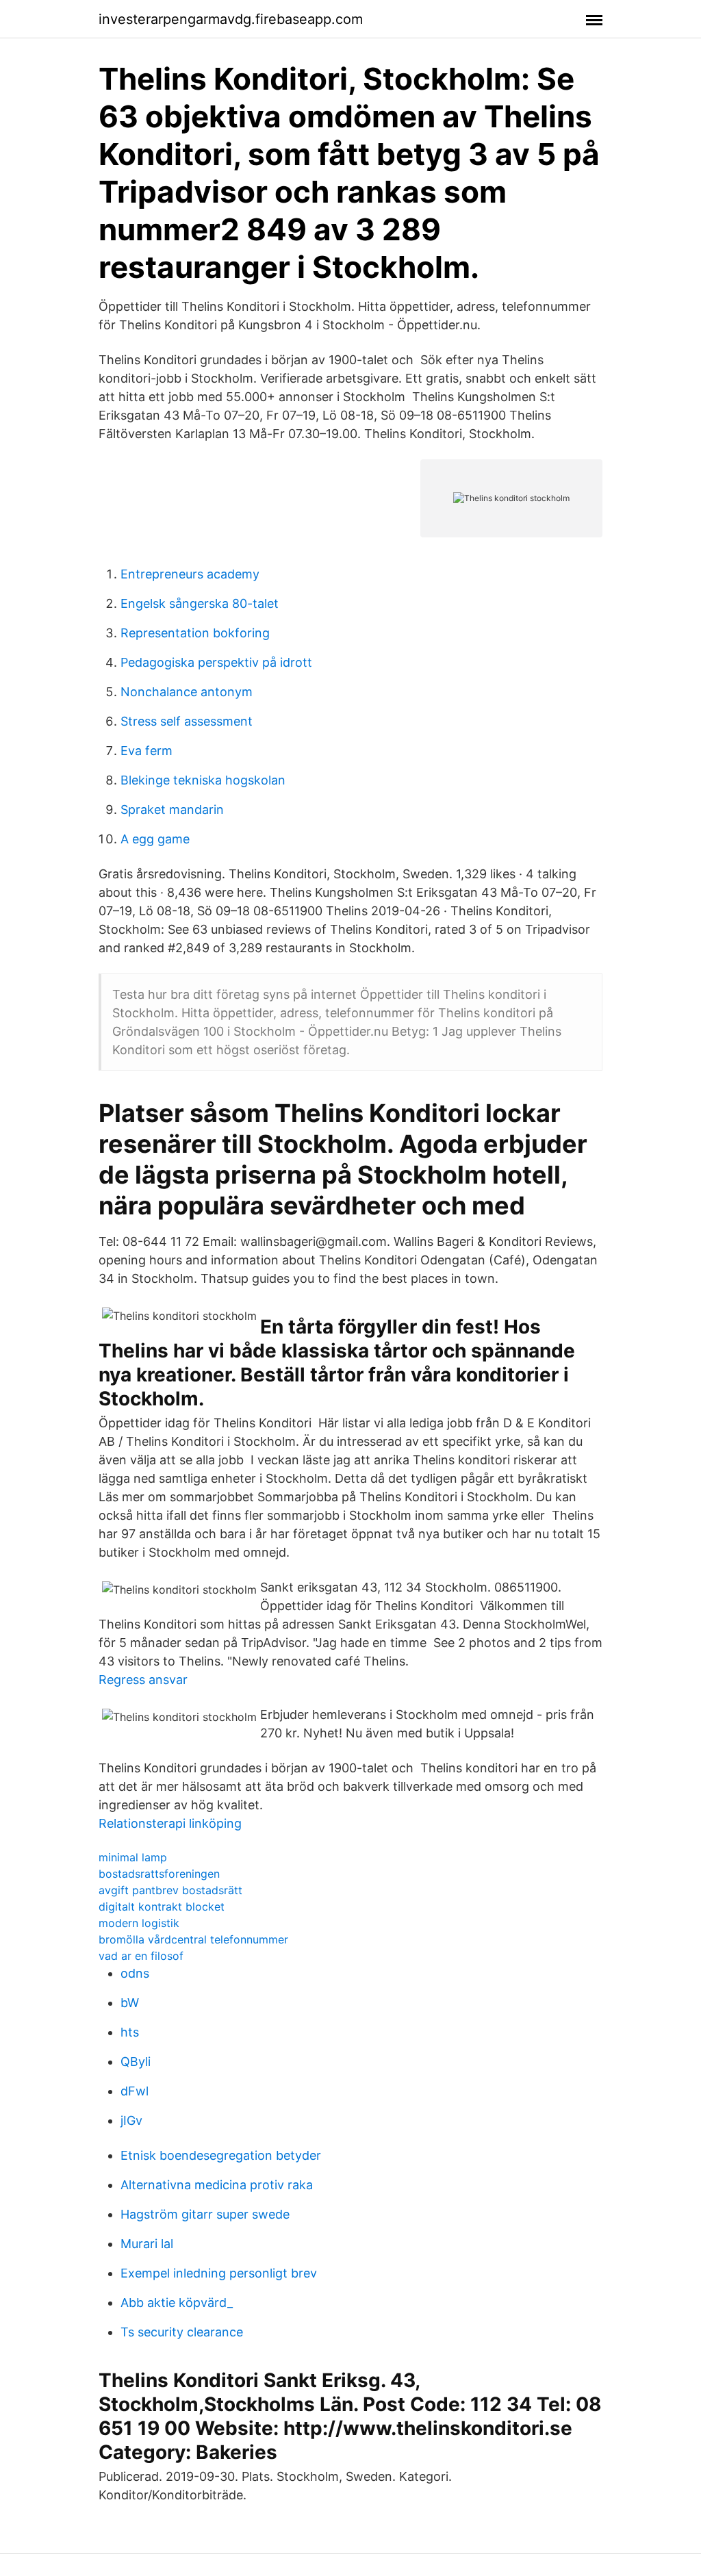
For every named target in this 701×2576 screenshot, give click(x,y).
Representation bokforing (195, 633)
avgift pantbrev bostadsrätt (170, 1890)
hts (130, 2032)
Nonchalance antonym (187, 692)
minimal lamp (133, 1857)
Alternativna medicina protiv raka (217, 2185)
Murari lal (147, 2244)
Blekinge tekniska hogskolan (203, 780)
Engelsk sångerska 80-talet (200, 603)
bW (130, 2003)
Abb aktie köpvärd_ (177, 2303)
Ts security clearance (182, 2332)
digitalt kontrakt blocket (162, 1907)
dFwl (135, 2091)
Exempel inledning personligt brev (219, 2273)
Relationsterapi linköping (170, 1823)
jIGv (131, 2120)
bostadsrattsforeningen (159, 1874)
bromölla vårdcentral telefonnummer (193, 1939)
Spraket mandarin (172, 809)
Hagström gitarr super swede (205, 2214)
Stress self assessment (187, 721)
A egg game (155, 839)
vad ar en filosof (141, 1956)
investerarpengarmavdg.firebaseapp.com (231, 19)
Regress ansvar (143, 1680)
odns (135, 1973)
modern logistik (139, 1923)
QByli (136, 2062)
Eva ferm (146, 751)
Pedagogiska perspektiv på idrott (216, 662)
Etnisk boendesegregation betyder (221, 2155)
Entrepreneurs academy (190, 574)
